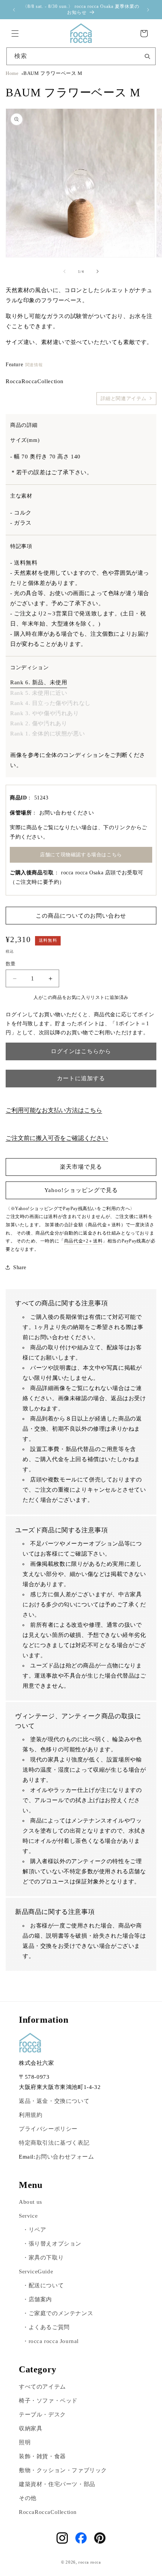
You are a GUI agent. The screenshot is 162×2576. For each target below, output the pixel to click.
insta (62, 2538)
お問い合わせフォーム (65, 2157)
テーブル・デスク (42, 2415)
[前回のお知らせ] (14, 10)
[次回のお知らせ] (148, 10)
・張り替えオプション (52, 2244)
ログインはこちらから (81, 1051)
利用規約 (31, 2115)
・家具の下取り (43, 2258)
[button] (15, 33)
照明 (25, 2442)
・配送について (43, 2285)
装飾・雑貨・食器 (42, 2456)
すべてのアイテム (42, 2387)
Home (12, 73)
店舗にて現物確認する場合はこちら (81, 855)
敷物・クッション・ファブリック (63, 2470)
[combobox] (81, 56)
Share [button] (20, 1267)
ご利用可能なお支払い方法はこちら (54, 1110)
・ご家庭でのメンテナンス (58, 2313)
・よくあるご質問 (46, 2327)
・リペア (34, 2230)
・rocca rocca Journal (51, 2341)
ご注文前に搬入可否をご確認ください (57, 1138)
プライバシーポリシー (48, 2129)
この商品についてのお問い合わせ (81, 916)
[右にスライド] (98, 271)
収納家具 (31, 2428)
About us (31, 2202)
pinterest (100, 2538)
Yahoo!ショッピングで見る (81, 1190)
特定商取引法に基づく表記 (54, 2143)
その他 (28, 2498)
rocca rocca (90, 2562)
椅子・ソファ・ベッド (48, 2401)
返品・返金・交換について (54, 2101)
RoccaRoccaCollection (48, 2512)
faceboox (81, 2538)
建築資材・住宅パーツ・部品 (57, 2484)
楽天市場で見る (81, 1167)
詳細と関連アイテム (124, 399)
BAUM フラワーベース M (53, 73)
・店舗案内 (37, 2299)
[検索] (147, 56)
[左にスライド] (64, 271)
